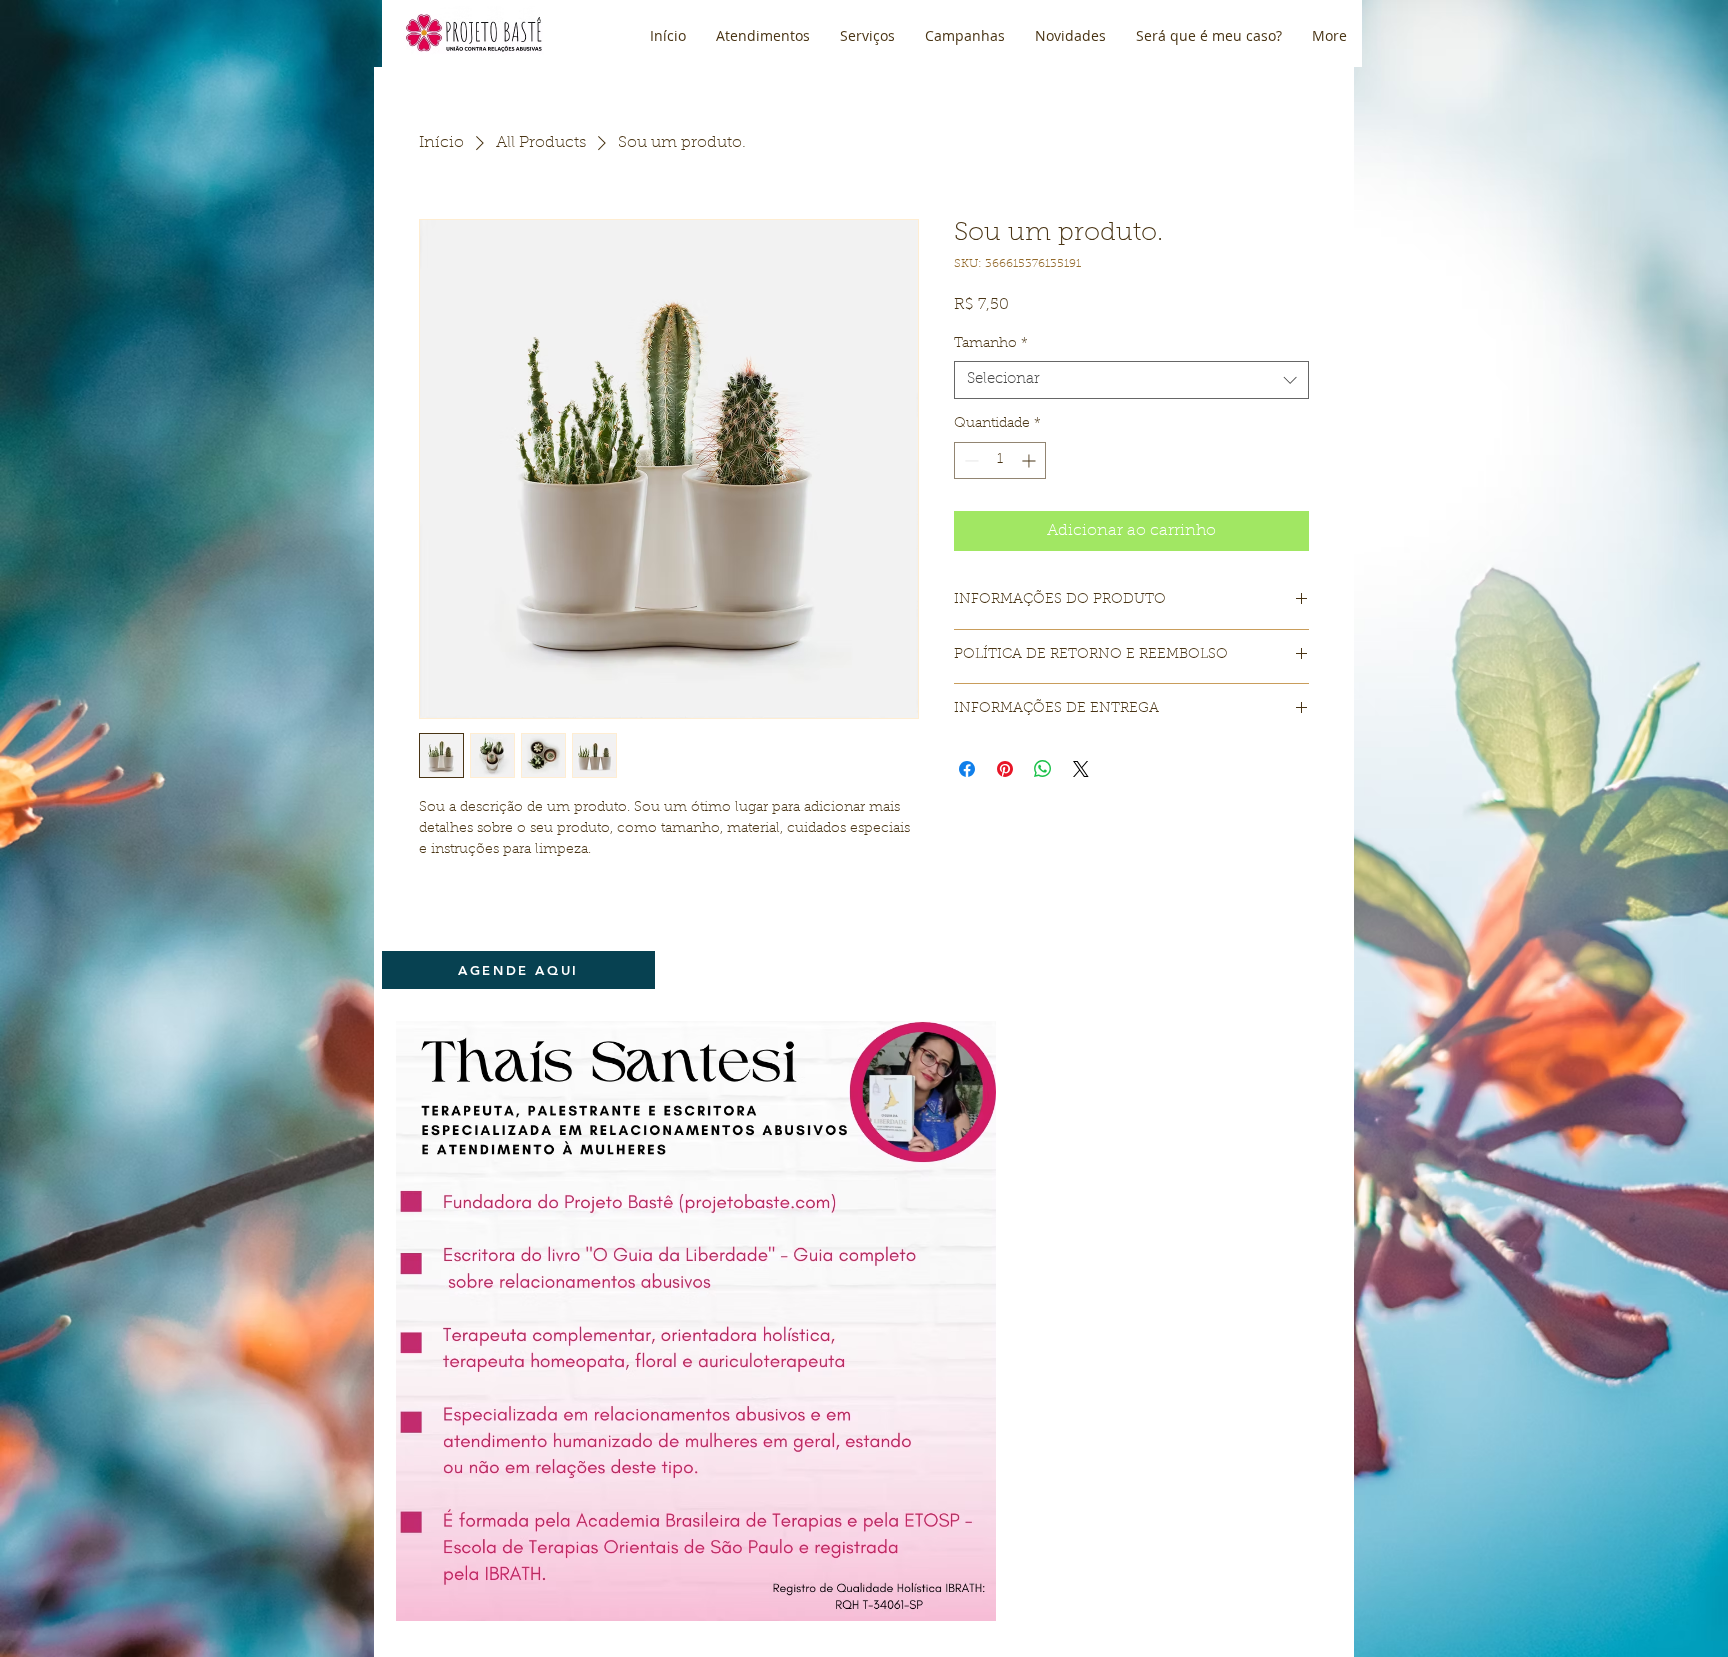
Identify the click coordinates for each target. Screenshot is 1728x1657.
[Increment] (1030, 460)
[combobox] (1131, 380)
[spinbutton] (1000, 460)
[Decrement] (969, 460)
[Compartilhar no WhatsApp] (1043, 769)
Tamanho (991, 344)
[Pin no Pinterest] (1005, 769)
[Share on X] (1081, 769)
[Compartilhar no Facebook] (967, 769)
